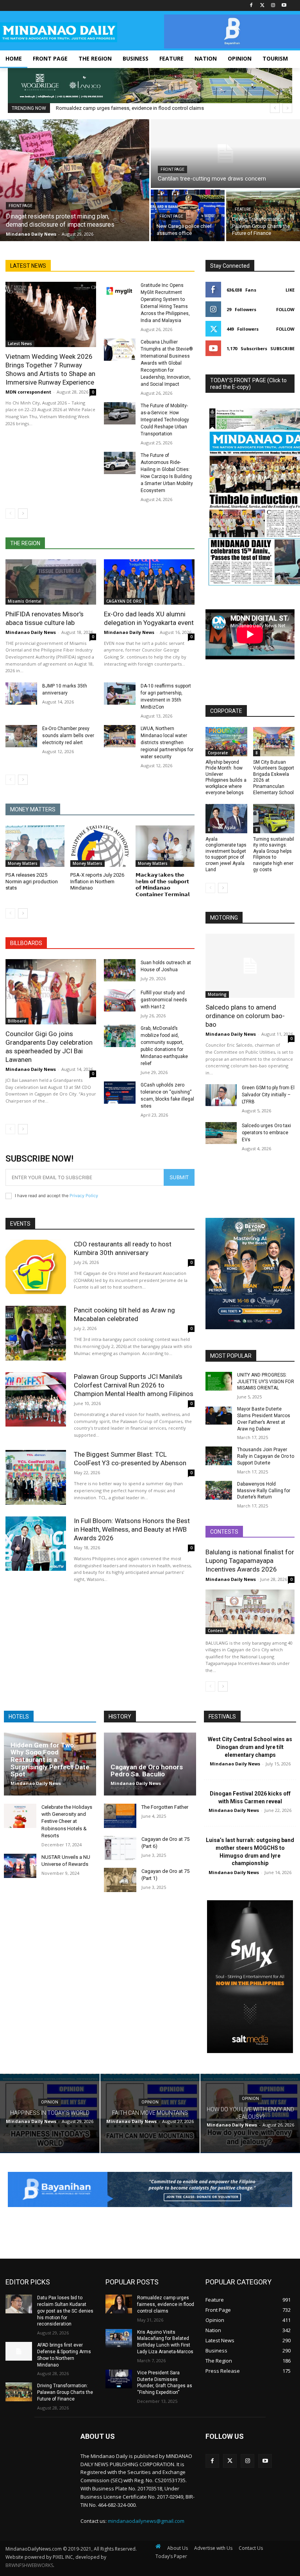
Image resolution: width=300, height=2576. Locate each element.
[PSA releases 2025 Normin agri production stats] (35, 846)
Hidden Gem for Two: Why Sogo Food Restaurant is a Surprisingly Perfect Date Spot (50, 1760)
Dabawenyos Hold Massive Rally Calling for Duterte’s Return (264, 1491)
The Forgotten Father (165, 1807)
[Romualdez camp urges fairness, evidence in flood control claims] (119, 2304)
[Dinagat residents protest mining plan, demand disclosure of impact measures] (75, 180)
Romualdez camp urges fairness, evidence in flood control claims (130, 108)
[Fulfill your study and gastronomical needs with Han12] (120, 1000)
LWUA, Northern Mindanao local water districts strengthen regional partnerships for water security (167, 743)
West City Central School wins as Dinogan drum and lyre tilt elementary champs (250, 1747)
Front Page (21, 206)
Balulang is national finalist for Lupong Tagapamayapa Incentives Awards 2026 (250, 1561)
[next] (287, 108)
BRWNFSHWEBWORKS (29, 2565)
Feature (243, 209)
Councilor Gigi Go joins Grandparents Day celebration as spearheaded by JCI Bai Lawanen (49, 1047)
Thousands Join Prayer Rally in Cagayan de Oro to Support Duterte (266, 1456)
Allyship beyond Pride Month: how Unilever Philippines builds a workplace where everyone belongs (226, 777)
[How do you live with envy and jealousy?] (250, 2114)
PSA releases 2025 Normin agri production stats (32, 882)
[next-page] (23, 514)
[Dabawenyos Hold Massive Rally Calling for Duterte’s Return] (219, 1490)
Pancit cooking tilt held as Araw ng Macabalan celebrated (124, 1314)
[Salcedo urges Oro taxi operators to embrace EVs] (221, 1133)
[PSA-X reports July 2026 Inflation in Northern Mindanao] (100, 846)
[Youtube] (284, 6)
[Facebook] (251, 6)
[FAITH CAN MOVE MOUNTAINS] (150, 2114)
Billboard (17, 1021)
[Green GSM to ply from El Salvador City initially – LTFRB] (221, 1095)
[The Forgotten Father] (120, 1816)
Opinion (50, 2103)
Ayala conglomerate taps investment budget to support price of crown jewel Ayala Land (226, 854)
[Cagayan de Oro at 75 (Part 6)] (120, 1848)
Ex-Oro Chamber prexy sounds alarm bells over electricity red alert (68, 736)
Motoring (217, 994)
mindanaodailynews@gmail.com (146, 2521)
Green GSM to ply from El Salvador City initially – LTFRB (268, 1095)
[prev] (275, 108)
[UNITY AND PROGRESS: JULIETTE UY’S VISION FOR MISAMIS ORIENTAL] (219, 1381)
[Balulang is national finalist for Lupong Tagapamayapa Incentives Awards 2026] (250, 1612)
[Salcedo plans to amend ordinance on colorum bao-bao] (250, 966)
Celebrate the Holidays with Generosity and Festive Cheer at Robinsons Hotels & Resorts (67, 1821)
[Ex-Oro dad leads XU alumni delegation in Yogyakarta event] (149, 582)
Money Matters (23, 863)
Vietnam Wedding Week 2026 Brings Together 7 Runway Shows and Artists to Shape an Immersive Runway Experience (50, 369)
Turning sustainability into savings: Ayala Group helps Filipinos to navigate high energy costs (274, 854)
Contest (216, 1631)
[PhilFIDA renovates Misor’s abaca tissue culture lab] (51, 582)
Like (290, 290)
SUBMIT (179, 1177)
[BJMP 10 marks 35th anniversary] (21, 694)
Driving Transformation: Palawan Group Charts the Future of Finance (65, 2392)
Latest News (20, 344)
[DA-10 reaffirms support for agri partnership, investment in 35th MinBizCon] (120, 694)
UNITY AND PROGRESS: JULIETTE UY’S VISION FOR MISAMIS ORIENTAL (266, 1382)
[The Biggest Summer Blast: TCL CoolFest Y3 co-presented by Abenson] (36, 1477)
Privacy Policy (84, 1196)
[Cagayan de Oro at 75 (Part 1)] (120, 1880)
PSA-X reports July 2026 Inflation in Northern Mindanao (97, 882)
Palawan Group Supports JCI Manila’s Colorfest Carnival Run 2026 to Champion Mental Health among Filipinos (134, 1385)
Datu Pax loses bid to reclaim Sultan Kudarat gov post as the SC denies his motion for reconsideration (65, 2311)
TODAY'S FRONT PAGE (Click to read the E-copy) (248, 384)
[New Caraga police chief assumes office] (188, 215)
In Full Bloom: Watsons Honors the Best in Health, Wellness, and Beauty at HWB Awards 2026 (132, 1529)
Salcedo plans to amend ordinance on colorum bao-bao (245, 1016)
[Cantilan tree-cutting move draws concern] (225, 154)
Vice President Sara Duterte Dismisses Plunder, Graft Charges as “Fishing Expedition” (165, 2383)
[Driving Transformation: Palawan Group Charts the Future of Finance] (263, 215)
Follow (285, 309)
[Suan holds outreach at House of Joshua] (120, 970)
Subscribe (282, 348)
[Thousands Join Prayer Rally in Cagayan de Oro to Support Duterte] (219, 1456)
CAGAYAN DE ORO (124, 601)
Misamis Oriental (25, 601)
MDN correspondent (28, 392)
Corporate (218, 753)
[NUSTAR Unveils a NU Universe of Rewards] (20, 1866)
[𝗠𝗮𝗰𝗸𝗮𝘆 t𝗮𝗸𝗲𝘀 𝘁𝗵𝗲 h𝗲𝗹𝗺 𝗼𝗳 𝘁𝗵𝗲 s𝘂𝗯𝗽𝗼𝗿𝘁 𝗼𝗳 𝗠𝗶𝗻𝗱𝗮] (165, 846)
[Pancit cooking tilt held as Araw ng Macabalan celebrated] (36, 1333)
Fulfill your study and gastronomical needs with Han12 (164, 1000)
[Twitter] (262, 6)
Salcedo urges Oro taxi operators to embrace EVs (266, 1133)
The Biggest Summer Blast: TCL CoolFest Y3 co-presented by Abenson (130, 1459)
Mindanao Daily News (31, 632)
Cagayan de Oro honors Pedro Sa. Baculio (147, 1771)
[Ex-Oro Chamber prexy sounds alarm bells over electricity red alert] (21, 736)
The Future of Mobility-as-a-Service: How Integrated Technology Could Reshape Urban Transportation (165, 420)
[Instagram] (273, 6)
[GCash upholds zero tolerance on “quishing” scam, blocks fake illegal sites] (120, 1093)
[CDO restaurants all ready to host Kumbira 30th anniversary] (36, 1267)
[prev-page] (10, 514)
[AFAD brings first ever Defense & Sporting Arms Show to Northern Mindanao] (19, 2351)
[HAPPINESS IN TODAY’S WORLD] (50, 2114)
